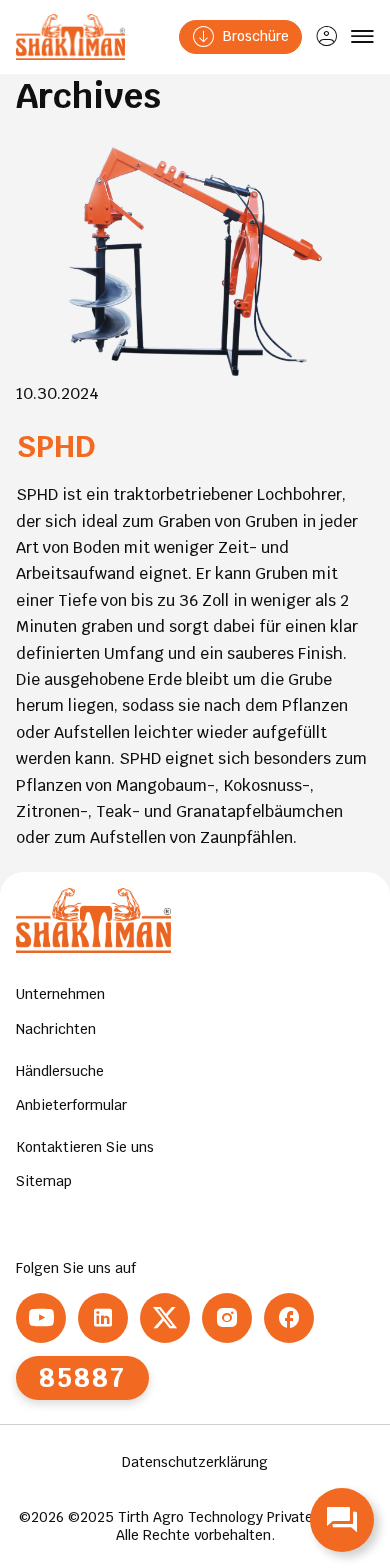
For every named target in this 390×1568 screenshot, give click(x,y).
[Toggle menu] (362, 37)
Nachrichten (56, 1029)
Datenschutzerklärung (195, 1462)
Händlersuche (60, 1071)
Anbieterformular (71, 1105)
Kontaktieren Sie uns (85, 1147)
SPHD (56, 446)
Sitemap (44, 1181)
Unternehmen (60, 994)
